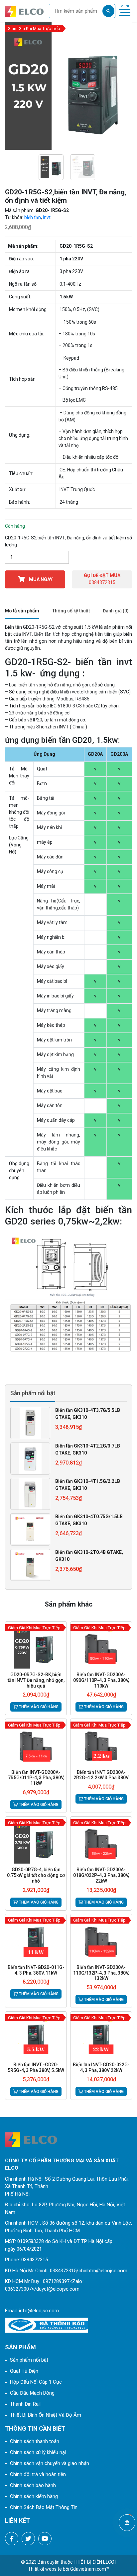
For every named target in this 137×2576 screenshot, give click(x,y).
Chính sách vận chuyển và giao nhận (50, 2463)
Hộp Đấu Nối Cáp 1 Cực (36, 2382)
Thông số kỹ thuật (71, 611)
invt (47, 217)
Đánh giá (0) (116, 611)
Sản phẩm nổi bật (29, 2360)
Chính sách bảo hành (33, 2485)
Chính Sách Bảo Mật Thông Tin (44, 2507)
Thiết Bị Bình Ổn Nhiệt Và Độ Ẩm (46, 2415)
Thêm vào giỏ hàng (38, 1707)
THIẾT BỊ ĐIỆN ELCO (94, 2562)
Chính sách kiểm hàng (34, 2496)
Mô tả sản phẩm (22, 611)
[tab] (22, 611)
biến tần (33, 217)
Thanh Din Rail (25, 2404)
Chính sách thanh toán (35, 2441)
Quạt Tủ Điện (24, 2371)
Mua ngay (40, 579)
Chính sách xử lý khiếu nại (38, 2452)
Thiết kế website (45, 2569)
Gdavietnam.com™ (90, 2569)
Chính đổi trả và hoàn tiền (38, 2474)
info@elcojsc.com (39, 2311)
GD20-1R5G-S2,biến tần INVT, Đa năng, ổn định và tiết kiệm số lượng (68, 541)
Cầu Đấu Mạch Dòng (32, 2393)
